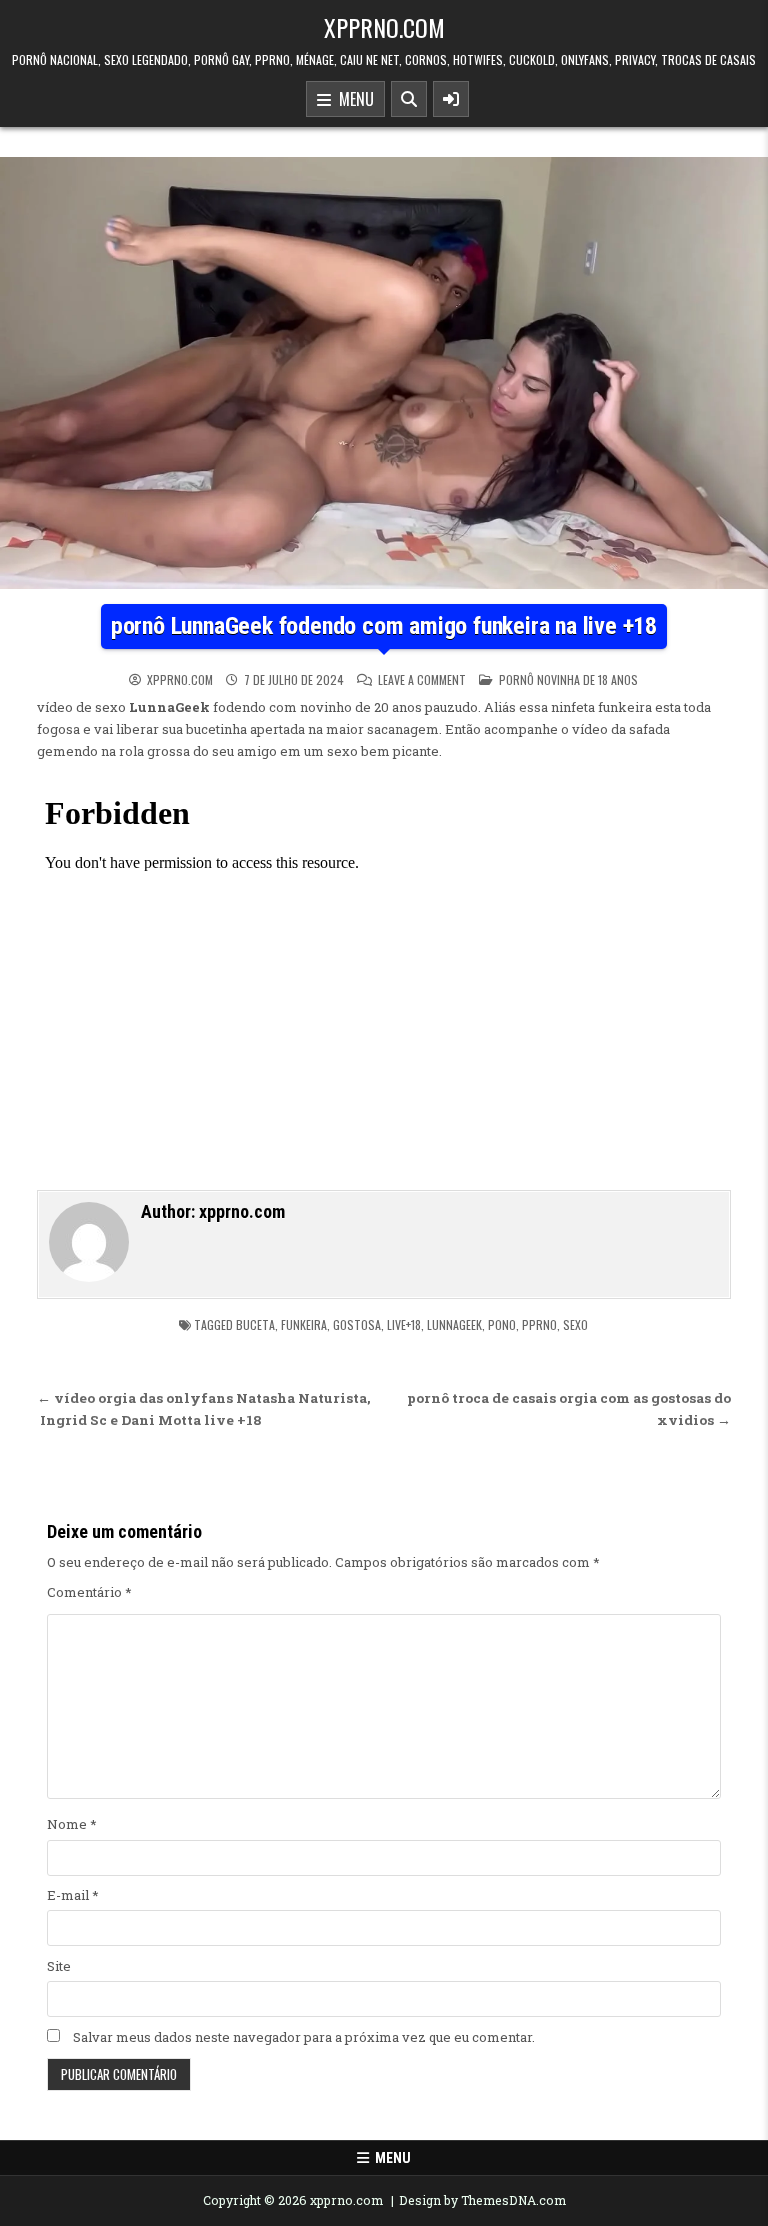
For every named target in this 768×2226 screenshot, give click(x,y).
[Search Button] (409, 99)
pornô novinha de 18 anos (568, 679)
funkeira (304, 1324)
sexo (575, 1324)
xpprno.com (384, 27)
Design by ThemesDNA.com (482, 2200)
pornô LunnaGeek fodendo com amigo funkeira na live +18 (384, 626)
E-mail (73, 1895)
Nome (72, 1824)
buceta (255, 1324)
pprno (539, 1324)
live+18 (404, 1324)
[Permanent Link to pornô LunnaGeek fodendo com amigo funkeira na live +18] (384, 373)
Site (59, 1966)
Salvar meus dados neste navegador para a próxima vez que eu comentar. (304, 2037)
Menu (352, 99)
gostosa (357, 1324)
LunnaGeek (454, 1324)
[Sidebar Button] (451, 99)
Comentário (89, 1592)
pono (502, 1324)
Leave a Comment (422, 680)
